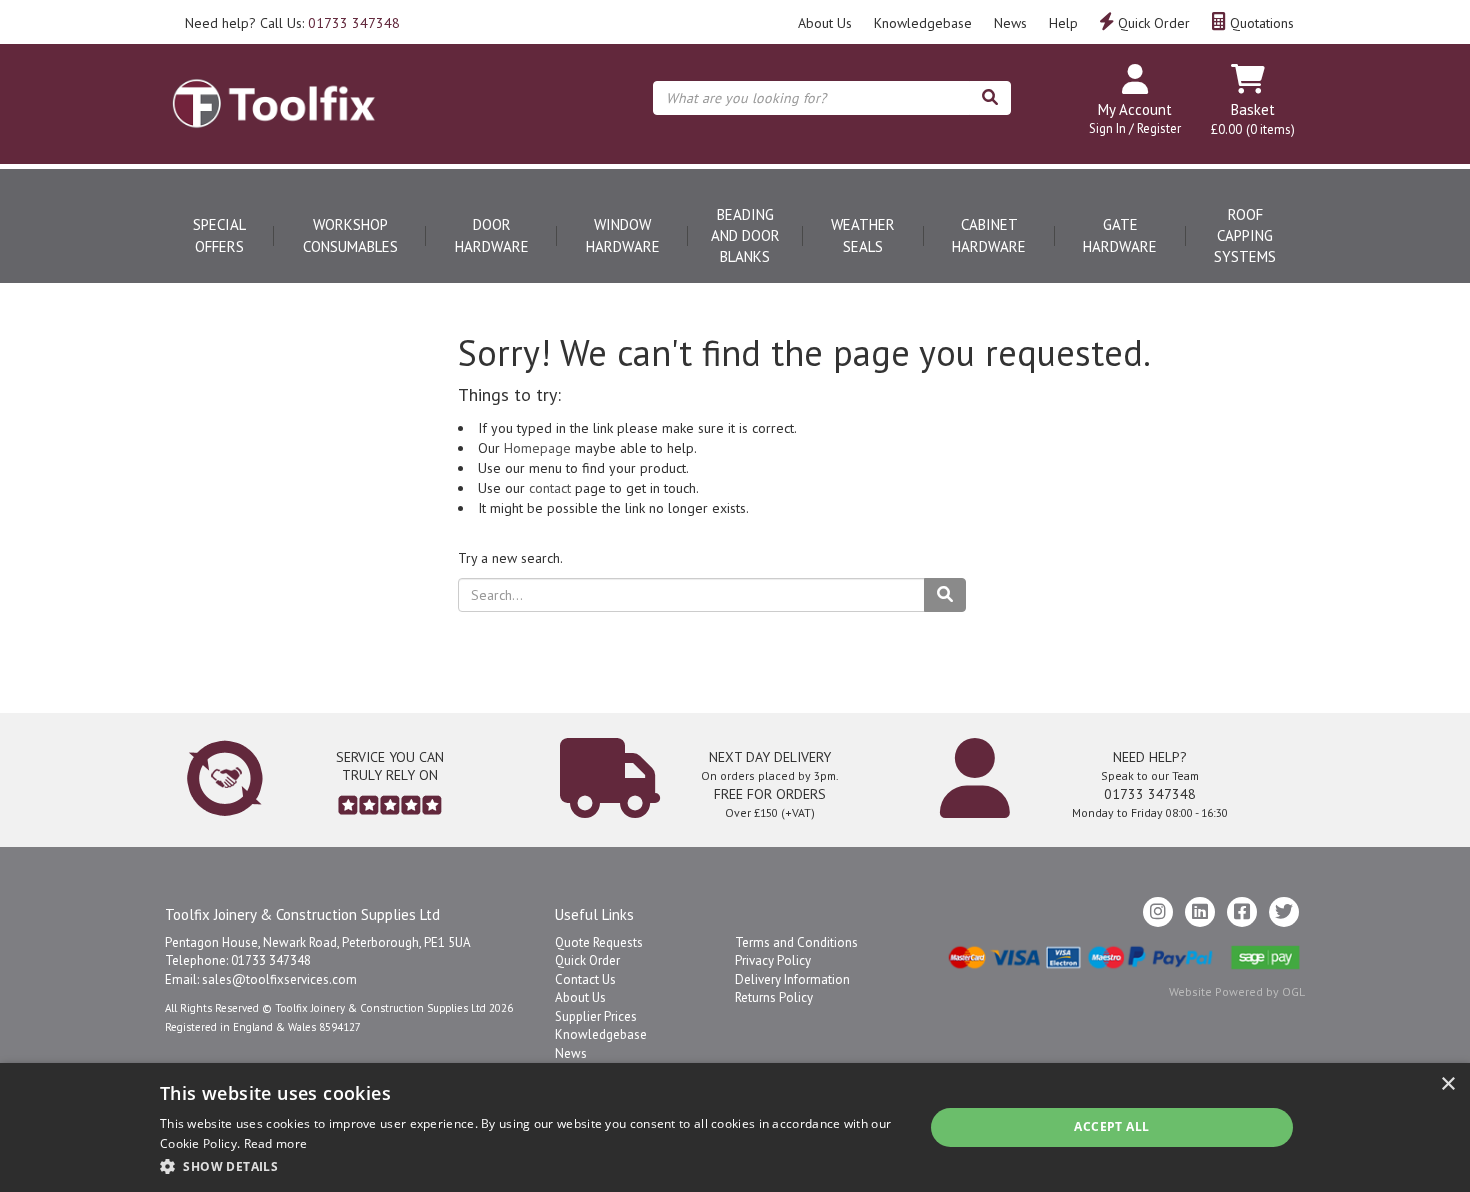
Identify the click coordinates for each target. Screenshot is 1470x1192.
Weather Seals (863, 235)
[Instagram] (1158, 912)
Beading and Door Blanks (745, 236)
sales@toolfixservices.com (279, 979)
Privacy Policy (773, 960)
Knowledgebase (923, 23)
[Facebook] (1242, 912)
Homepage (537, 448)
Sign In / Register (1135, 128)
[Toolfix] (274, 86)
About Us (825, 23)
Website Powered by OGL (1237, 991)
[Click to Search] (990, 98)
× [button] (1447, 1084)
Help (1063, 23)
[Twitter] (1284, 912)
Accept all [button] (1111, 1126)
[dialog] (735, 1127)
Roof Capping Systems (1245, 236)
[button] (530, 1165)
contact (550, 488)
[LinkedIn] (1200, 912)
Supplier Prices (596, 1016)
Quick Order (1152, 23)
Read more (276, 1143)
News (1010, 23)
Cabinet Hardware (989, 235)
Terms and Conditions (796, 942)
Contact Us (585, 979)
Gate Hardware (1120, 235)
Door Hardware (492, 235)
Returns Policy (774, 997)
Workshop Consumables (350, 235)
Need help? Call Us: (292, 23)
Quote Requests (599, 942)
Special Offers (219, 235)
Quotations (1260, 23)
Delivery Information (792, 979)
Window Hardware (623, 235)
